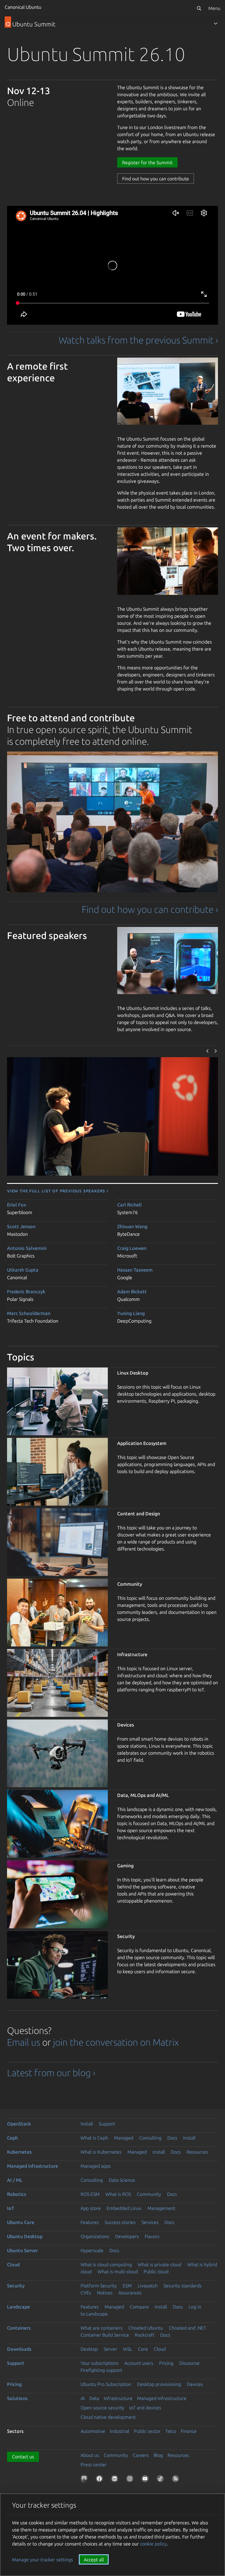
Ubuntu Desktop (25, 2236)
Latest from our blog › (51, 2073)
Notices (105, 2293)
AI (83, 2398)
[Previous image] (208, 1051)
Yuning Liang (131, 1313)
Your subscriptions (99, 2363)
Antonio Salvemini (27, 1248)
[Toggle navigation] (216, 23)
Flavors (152, 2236)
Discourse (189, 2363)
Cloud (13, 2264)
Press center (94, 2465)
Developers (127, 2236)
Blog (158, 2455)
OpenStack (19, 2124)
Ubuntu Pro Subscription (106, 2384)
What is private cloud (160, 2264)
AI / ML (15, 2180)
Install (87, 2124)
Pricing (166, 2363)
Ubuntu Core (21, 2222)
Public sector (147, 2431)
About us (90, 2455)
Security (16, 2286)
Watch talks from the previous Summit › (138, 340)
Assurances (130, 2293)
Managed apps (96, 2166)
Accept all (94, 2560)
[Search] (199, 8)
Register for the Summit (147, 163)
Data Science (122, 2180)
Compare (139, 2307)
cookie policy (153, 2544)
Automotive (93, 2431)
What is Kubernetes (101, 2152)
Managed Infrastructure (162, 2398)
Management (161, 2208)
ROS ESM (90, 2194)
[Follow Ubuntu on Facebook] (100, 2480)
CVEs (86, 2293)
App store (91, 2208)
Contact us (23, 2457)
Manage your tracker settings (42, 2560)
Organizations (95, 2236)
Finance (189, 2431)
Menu (214, 8)
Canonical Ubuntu (23, 7)
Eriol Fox (17, 1205)
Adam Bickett (132, 1292)
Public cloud (156, 2272)
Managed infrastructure (33, 2166)
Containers (19, 2328)
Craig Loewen (132, 1248)
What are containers (102, 2328)
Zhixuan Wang (132, 1226)
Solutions (17, 2398)
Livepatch (148, 2286)
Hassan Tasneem (135, 1270)
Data (94, 2398)
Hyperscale (92, 2250)
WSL (128, 2349)
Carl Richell (129, 1205)
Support (107, 2124)
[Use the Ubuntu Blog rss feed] (177, 2480)
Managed (124, 2138)
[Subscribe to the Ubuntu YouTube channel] (146, 2480)
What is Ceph (94, 2138)
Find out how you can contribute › (150, 909)
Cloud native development (108, 2417)
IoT (11, 2208)
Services (150, 2222)
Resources (197, 2152)
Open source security (103, 2408)
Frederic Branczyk (26, 1292)
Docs (172, 2138)
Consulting (150, 2138)
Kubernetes (19, 2152)
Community (149, 2194)
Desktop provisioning (159, 2384)
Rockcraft (145, 2335)
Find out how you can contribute (156, 179)
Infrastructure (118, 2398)
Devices (195, 2384)
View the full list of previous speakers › (58, 1191)
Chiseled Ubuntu (146, 2328)
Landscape (18, 2307)
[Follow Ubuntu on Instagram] (131, 2480)
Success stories (120, 2222)
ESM (127, 2286)
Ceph (12, 2138)
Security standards (183, 2286)
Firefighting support (101, 2370)
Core (143, 2349)
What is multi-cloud (118, 2272)
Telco (171, 2431)
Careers (141, 2455)
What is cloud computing (106, 2264)
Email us (24, 2042)
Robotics (17, 2194)
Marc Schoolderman (29, 1313)
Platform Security (99, 2286)
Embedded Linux (124, 2208)
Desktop (89, 2349)
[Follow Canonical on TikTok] (161, 2480)
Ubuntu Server (22, 2250)
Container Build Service (105, 2335)
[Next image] (216, 1051)
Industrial (120, 2431)
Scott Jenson (21, 1226)
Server (110, 2349)
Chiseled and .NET (187, 2328)
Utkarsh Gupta (23, 1270)
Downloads (19, 2349)
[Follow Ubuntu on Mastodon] (85, 2480)
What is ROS (118, 2194)
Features (90, 2222)
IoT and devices (145, 2408)
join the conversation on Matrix (116, 2042)
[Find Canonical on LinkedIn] (116, 2480)
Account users (139, 2363)
